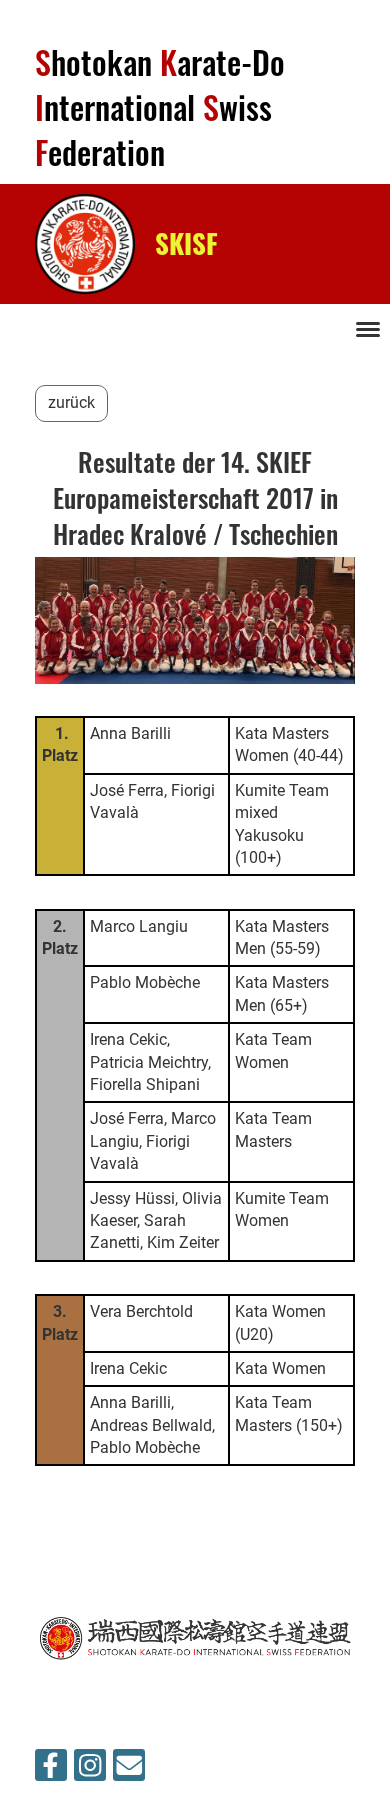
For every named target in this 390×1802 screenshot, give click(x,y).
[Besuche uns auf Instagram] (90, 1770)
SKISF (186, 243)
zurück (71, 402)
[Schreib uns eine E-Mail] (129, 1770)
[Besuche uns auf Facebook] (51, 1770)
